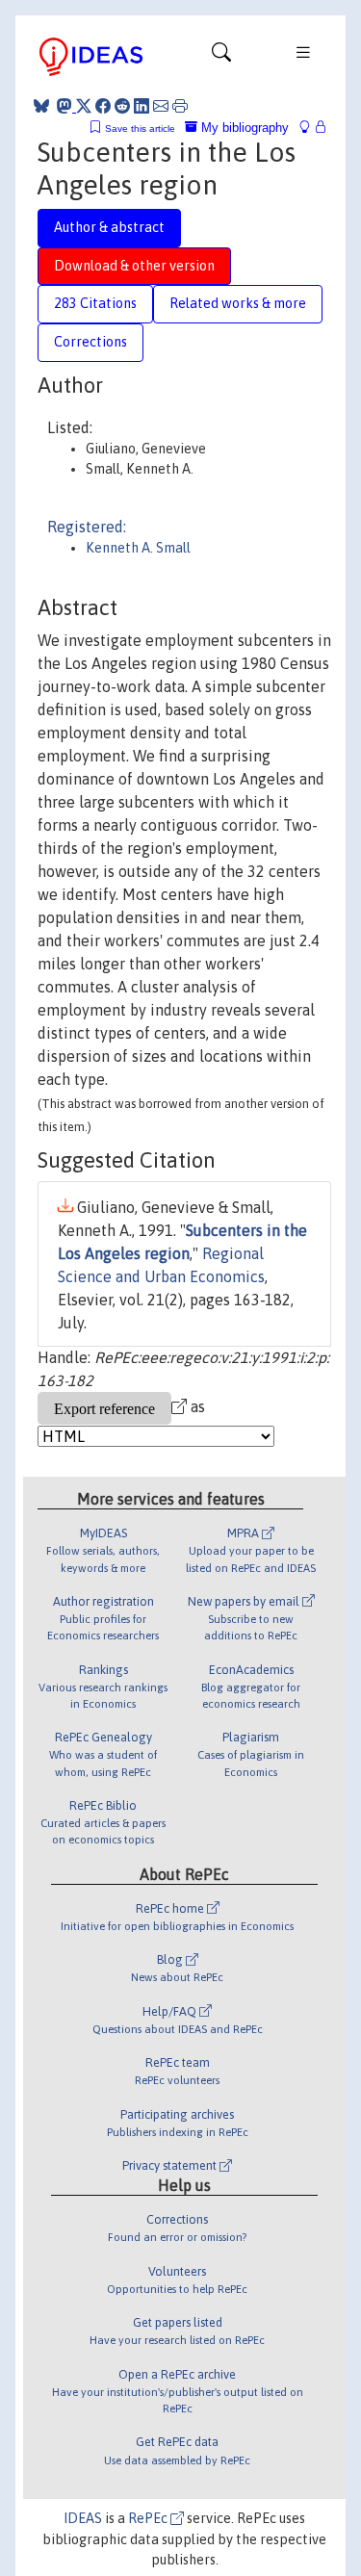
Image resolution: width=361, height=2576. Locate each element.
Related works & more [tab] (238, 303)
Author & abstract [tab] (109, 227)
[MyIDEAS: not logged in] (310, 128)
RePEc (149, 2518)
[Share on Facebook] (103, 106)
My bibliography (243, 128)
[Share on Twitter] (84, 106)
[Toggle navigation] (221, 57)
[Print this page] (180, 106)
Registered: (87, 527)
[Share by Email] (161, 106)
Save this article (140, 129)
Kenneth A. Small (138, 548)
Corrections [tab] (90, 342)
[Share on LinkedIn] (142, 106)
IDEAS (83, 2518)
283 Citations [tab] (95, 303)
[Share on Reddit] (122, 106)
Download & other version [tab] (134, 266)
